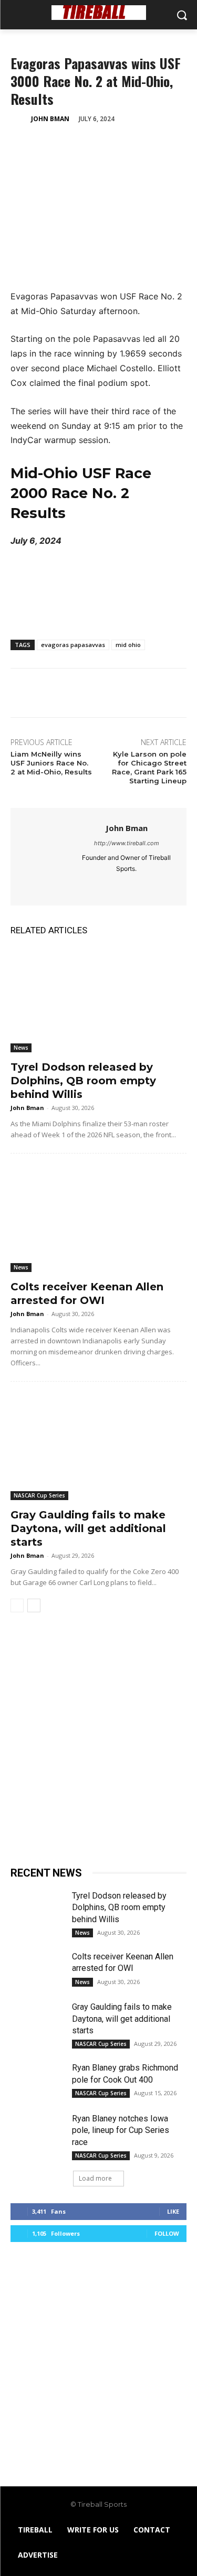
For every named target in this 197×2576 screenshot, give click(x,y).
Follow (167, 2233)
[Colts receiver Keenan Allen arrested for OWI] (98, 1219)
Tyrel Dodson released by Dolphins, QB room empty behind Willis (83, 1081)
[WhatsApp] (94, 145)
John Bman (50, 119)
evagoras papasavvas (73, 645)
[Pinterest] (69, 145)
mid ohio (128, 645)
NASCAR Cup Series (39, 1495)
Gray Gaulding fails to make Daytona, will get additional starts (88, 1528)
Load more (95, 2178)
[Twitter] (45, 145)
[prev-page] (17, 1605)
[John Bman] (20, 119)
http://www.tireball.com (127, 843)
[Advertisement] (98, 1744)
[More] (118, 145)
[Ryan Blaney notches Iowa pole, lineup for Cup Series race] (37, 2131)
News (21, 1048)
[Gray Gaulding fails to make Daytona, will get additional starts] (98, 1447)
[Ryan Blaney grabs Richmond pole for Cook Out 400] (37, 2081)
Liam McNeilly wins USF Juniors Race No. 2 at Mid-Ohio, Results (51, 763)
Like (173, 2211)
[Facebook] (21, 145)
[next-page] (34, 1605)
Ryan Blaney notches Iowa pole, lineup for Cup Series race (121, 2130)
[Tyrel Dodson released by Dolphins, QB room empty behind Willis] (98, 1000)
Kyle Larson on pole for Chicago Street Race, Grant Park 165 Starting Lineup (149, 767)
